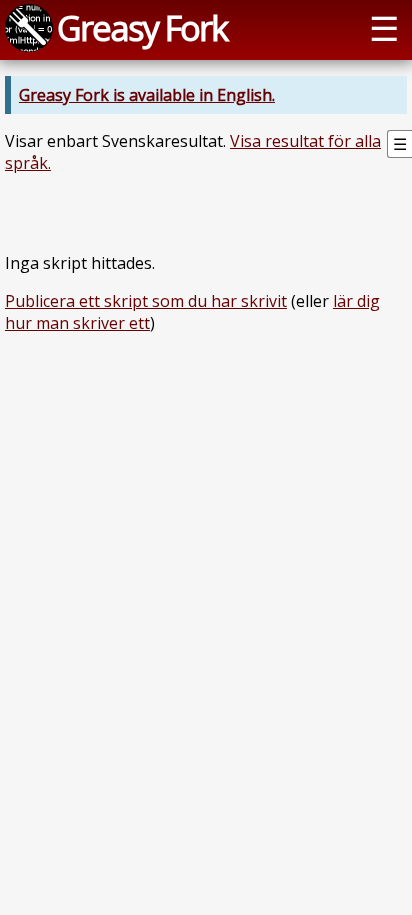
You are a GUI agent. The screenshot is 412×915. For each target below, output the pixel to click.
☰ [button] (384, 27)
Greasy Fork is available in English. (147, 95)
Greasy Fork (142, 27)
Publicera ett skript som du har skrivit (146, 301)
